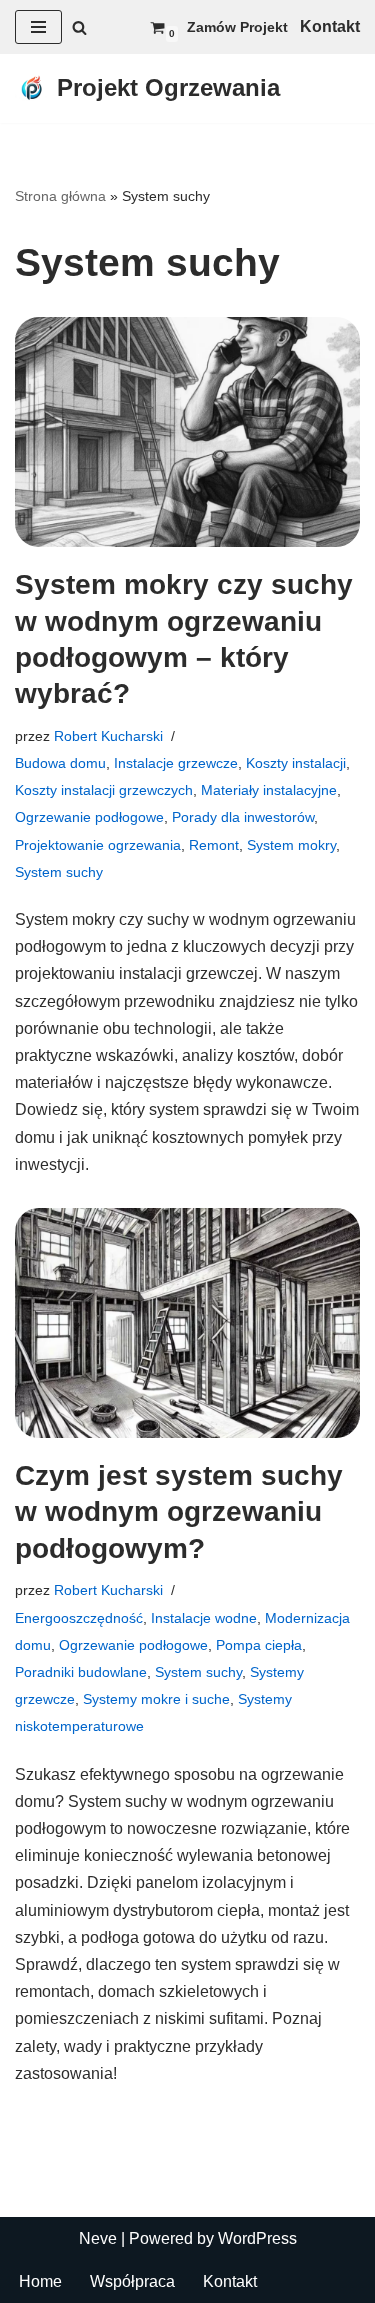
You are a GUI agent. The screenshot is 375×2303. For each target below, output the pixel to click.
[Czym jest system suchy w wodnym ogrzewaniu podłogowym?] (187, 1323)
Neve (98, 2238)
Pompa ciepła (259, 1645)
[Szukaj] (79, 27)
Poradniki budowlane (81, 1672)
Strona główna (60, 196)
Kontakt (230, 2281)
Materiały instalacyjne (269, 790)
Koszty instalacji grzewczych (104, 790)
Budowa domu (60, 763)
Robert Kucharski (108, 736)
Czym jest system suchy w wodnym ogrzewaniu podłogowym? (179, 1512)
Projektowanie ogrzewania (98, 845)
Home (40, 2281)
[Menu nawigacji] (38, 27)
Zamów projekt (237, 27)
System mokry (291, 845)
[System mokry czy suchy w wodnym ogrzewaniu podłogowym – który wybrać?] (187, 432)
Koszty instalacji (296, 763)
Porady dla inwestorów (243, 817)
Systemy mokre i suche (156, 1699)
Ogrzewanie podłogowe (89, 817)
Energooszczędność (79, 1618)
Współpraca (132, 2281)
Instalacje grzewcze (176, 763)
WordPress (257, 2238)
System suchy (59, 872)
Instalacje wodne (204, 1618)
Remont (214, 845)
